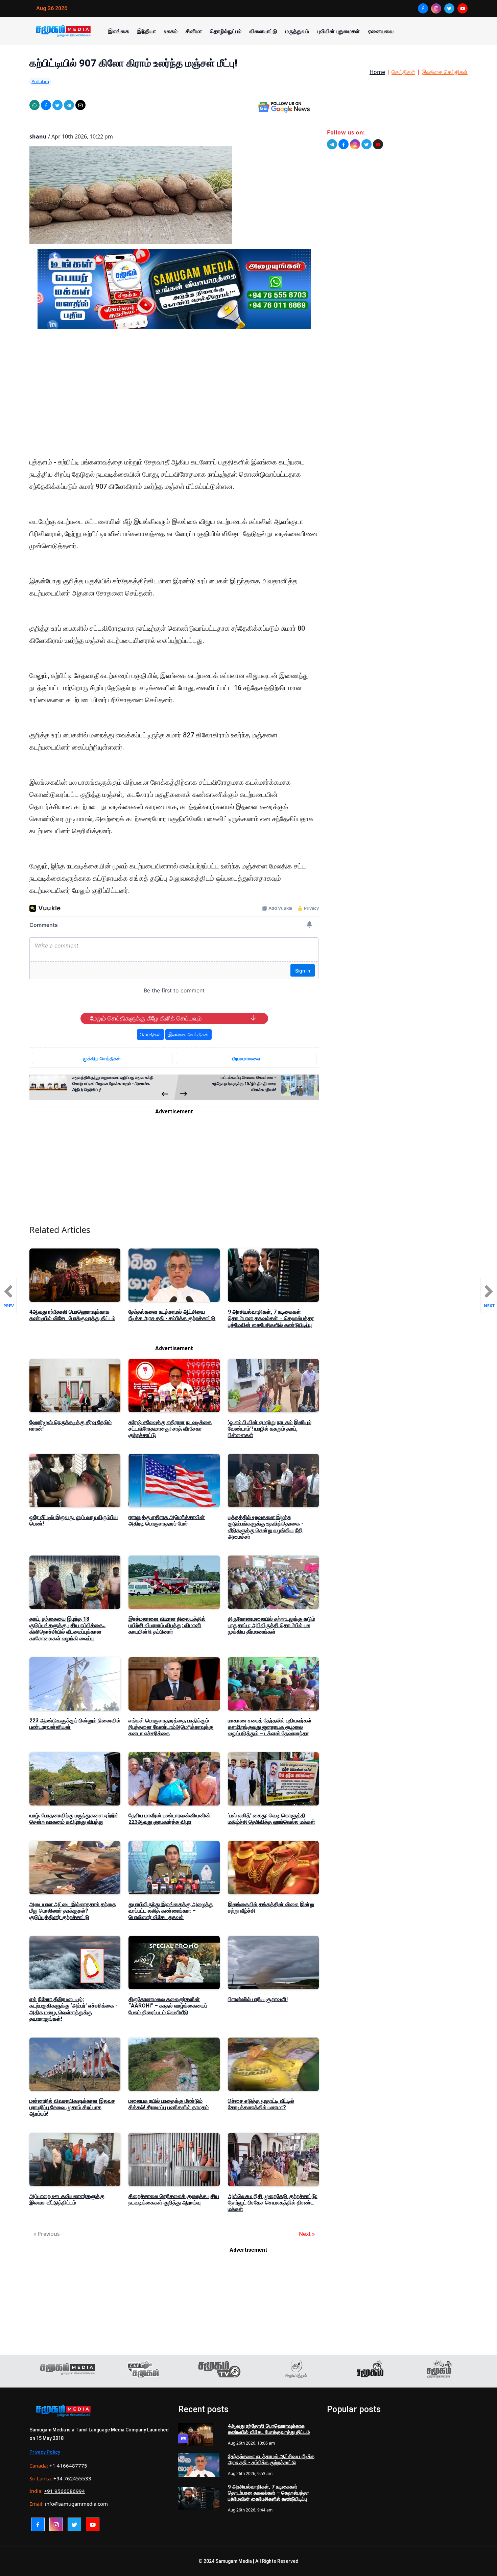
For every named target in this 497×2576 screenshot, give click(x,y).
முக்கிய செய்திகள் (102, 1058)
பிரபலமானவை (246, 1058)
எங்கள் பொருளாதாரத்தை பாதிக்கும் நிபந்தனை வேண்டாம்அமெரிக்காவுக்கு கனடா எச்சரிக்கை (171, 1727)
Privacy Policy (45, 2452)
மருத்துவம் (297, 31)
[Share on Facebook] (46, 105)
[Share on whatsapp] (34, 105)
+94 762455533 (72, 2478)
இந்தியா (147, 31)
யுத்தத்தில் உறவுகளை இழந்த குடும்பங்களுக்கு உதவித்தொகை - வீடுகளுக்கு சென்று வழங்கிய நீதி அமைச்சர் (266, 1527)
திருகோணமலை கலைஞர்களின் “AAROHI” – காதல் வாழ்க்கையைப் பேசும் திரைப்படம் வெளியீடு (168, 2006)
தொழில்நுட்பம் (226, 31)
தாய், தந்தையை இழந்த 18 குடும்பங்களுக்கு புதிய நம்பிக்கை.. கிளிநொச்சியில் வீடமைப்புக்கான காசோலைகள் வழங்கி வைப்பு (67, 1629)
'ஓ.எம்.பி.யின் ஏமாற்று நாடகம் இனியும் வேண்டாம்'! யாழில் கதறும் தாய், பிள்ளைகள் (270, 1429)
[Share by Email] (80, 105)
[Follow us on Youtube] (378, 144)
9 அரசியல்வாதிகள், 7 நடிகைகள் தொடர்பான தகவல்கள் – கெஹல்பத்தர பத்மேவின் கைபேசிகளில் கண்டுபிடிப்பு (271, 1318)
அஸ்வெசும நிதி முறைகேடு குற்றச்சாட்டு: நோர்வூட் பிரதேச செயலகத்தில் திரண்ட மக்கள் (273, 2203)
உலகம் (171, 31)
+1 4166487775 (68, 2466)
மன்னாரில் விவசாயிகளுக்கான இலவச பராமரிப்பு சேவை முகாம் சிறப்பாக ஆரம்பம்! (72, 2107)
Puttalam (40, 81)
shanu (38, 136)
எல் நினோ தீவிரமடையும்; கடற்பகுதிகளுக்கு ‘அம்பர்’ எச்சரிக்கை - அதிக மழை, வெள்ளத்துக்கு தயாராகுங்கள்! (73, 2009)
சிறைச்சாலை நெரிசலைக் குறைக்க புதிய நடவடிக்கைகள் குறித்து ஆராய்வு (174, 2199)
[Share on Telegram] (69, 105)
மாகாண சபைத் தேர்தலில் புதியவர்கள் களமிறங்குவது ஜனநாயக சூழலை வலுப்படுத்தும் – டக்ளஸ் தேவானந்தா (270, 1727)
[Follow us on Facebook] (344, 144)
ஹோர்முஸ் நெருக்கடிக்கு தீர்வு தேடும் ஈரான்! (70, 1425)
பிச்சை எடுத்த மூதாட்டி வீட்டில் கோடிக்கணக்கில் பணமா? (261, 2104)
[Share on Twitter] (57, 105)
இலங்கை (119, 31)
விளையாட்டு (263, 31)
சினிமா (194, 31)
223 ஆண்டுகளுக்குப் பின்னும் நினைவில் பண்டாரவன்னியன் (75, 1724)
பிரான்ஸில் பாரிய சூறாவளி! (258, 1999)
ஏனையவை (381, 31)
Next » (307, 2234)
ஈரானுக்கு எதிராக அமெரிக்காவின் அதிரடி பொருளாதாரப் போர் (167, 1520)
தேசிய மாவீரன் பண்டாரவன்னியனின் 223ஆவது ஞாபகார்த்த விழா (169, 1819)
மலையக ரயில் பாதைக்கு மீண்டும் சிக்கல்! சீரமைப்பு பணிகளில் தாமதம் (169, 2104)
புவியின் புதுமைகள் (338, 31)
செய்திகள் (403, 72)
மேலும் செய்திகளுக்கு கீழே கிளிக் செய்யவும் (146, 1018)
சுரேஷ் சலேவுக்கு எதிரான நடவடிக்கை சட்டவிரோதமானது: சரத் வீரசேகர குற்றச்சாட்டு (170, 1429)
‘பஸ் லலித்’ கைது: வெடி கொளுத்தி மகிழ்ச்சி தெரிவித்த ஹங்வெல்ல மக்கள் (271, 1819)
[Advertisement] (174, 399)
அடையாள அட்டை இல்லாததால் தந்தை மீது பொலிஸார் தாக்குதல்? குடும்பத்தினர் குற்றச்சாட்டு (73, 1911)
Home (377, 72)
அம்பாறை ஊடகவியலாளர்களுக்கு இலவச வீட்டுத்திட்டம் (67, 2199)
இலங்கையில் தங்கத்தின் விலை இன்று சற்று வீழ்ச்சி (271, 1908)
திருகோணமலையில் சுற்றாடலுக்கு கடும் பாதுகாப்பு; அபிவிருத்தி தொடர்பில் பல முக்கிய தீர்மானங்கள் (271, 1625)
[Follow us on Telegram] (332, 144)
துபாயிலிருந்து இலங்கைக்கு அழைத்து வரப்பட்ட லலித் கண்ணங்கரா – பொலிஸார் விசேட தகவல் (171, 1911)
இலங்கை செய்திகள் (445, 72)
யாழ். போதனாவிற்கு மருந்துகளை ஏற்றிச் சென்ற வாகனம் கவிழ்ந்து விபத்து (74, 1819)
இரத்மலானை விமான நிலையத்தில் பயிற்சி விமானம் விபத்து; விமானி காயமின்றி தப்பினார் (167, 1625)
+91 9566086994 (64, 2491)
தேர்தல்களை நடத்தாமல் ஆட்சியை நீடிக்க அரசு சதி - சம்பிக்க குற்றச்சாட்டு (172, 1315)
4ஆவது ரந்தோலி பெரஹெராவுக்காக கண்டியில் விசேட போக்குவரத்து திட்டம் (72, 1315)
